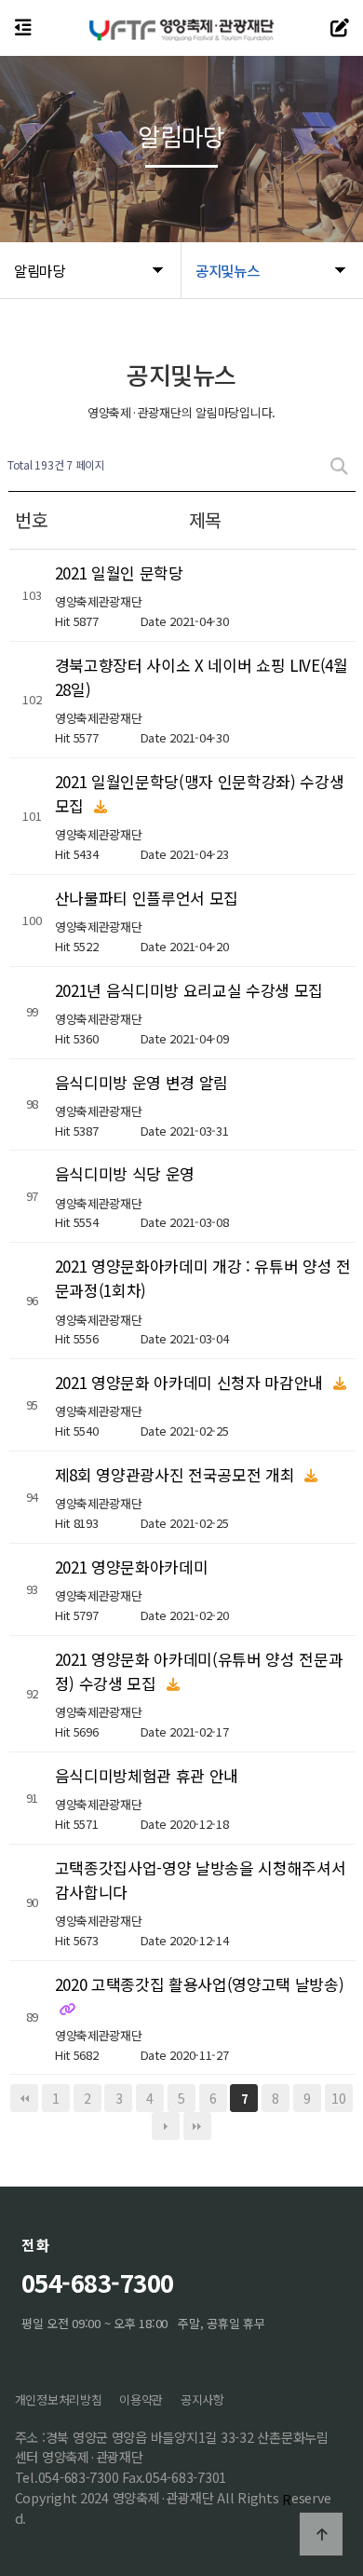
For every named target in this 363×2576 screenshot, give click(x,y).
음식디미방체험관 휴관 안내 (147, 1774)
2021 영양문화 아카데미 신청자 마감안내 (191, 1382)
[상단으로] (321, 2534)
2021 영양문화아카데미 (132, 1566)
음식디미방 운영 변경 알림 (141, 1081)
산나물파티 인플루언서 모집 (147, 897)
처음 (24, 2098)
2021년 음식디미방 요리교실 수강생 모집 (189, 989)
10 (338, 2098)
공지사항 (202, 2399)
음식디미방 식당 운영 (125, 1173)
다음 (166, 2126)
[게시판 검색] (339, 465)
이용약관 (141, 2399)
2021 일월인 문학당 (119, 572)
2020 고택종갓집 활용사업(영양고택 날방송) (200, 1983)
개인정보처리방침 (59, 2399)
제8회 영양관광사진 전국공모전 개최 (177, 1474)
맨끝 (197, 2126)
